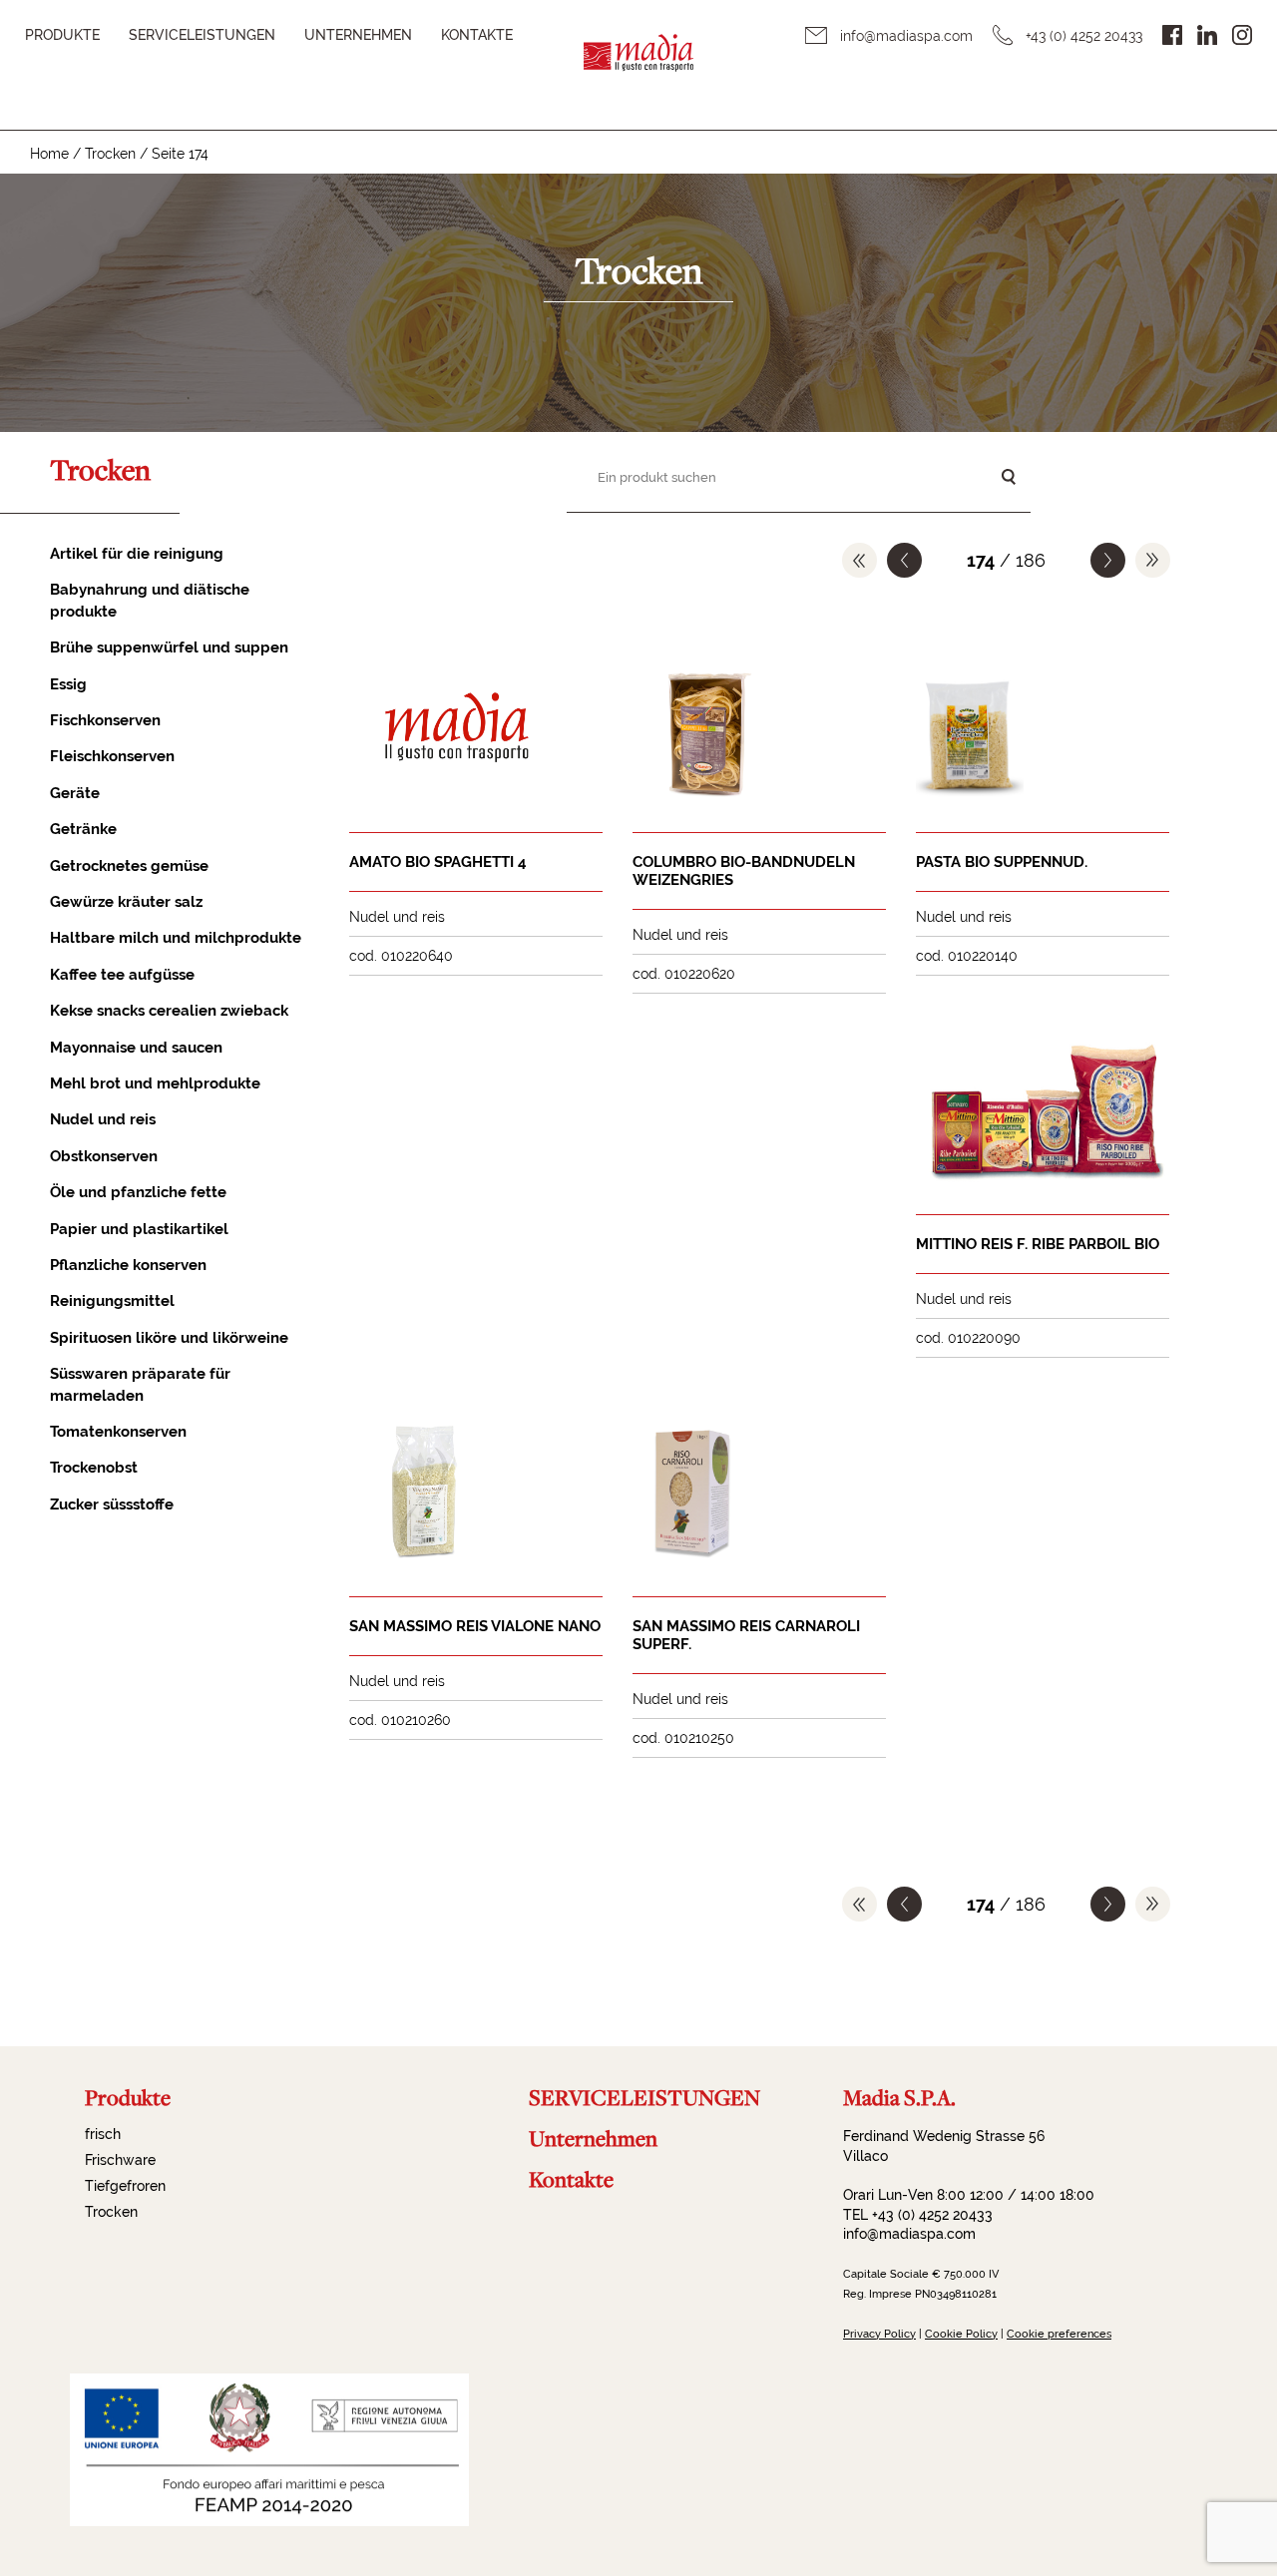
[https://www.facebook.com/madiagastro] (1172, 35)
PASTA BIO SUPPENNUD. (1002, 862)
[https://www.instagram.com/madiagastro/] (1242, 35)
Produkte (62, 35)
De (1216, 57)
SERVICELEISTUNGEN (202, 35)
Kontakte (477, 35)
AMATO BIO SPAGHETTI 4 (438, 862)
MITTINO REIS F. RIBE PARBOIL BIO (1038, 1244)
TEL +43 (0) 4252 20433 (918, 2215)
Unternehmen (358, 35)
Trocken (110, 154)
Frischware (120, 2160)
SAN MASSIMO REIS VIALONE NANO (475, 1626)
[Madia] (638, 65)
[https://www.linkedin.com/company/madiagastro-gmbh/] (1207, 35)
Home (49, 154)
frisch (103, 2134)
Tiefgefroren (125, 2186)
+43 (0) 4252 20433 (1084, 36)
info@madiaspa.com (906, 36)
